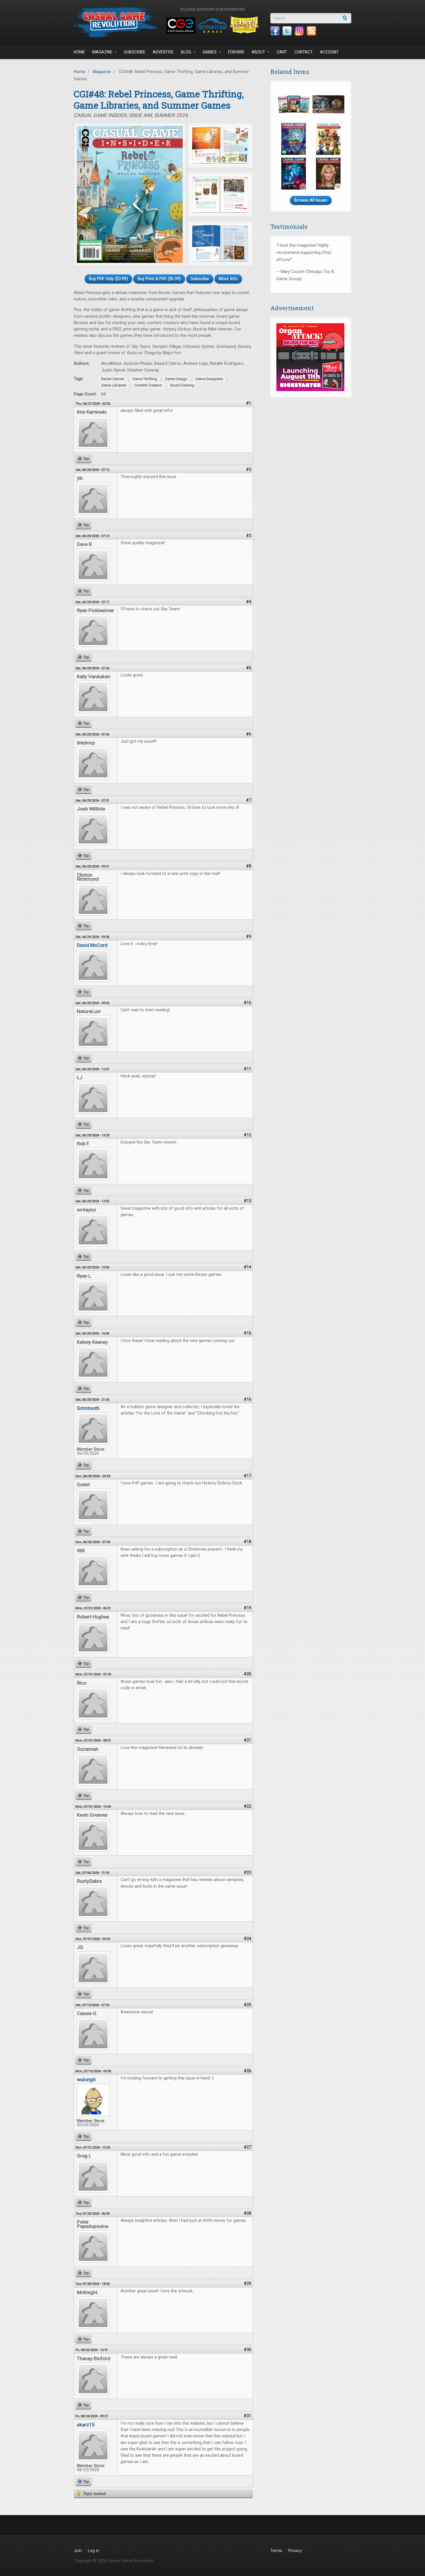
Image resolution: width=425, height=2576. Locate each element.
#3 (249, 536)
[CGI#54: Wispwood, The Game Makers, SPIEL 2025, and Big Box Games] (294, 174)
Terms (276, 2551)
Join (78, 2551)
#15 (247, 1333)
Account (329, 52)
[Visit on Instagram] (299, 31)
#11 (247, 1069)
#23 (247, 1872)
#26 (247, 2071)
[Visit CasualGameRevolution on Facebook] (275, 31)
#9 (249, 937)
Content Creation (148, 385)
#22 (247, 1806)
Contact (304, 52)
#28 (247, 2213)
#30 (247, 2350)
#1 (249, 403)
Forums (236, 52)
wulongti (86, 2079)
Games (210, 52)
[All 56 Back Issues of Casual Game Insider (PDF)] (328, 104)
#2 (249, 470)
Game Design (176, 379)
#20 (247, 1674)
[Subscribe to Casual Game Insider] (294, 104)
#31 (247, 2416)
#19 (247, 1608)
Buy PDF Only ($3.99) (108, 279)
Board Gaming (182, 385)
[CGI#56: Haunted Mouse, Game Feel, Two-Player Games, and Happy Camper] (294, 139)
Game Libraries (114, 385)
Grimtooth (88, 1408)
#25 (247, 2005)
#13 (247, 1201)
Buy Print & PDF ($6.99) (159, 279)
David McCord (92, 945)
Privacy (295, 2551)
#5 (249, 668)
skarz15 (86, 2425)
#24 (247, 1939)
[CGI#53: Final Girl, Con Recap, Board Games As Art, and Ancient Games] (328, 174)
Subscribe (135, 52)
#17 (247, 1476)
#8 (249, 866)
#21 (247, 1740)
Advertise (163, 52)
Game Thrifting (145, 379)
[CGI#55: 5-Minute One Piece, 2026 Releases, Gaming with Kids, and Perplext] (328, 139)
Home (79, 52)
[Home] (117, 22)
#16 (247, 1399)
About (258, 52)
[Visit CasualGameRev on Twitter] (287, 31)
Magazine (102, 52)
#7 (249, 800)
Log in (94, 2551)
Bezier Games (113, 379)
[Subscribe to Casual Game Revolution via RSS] (311, 31)
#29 (247, 2284)
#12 (247, 1135)
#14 (247, 1267)
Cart (282, 52)
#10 (247, 1003)
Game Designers (209, 379)
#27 (247, 2147)
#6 (249, 734)
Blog (186, 52)
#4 (249, 602)
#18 (247, 1542)
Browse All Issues (311, 200)
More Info (228, 279)
